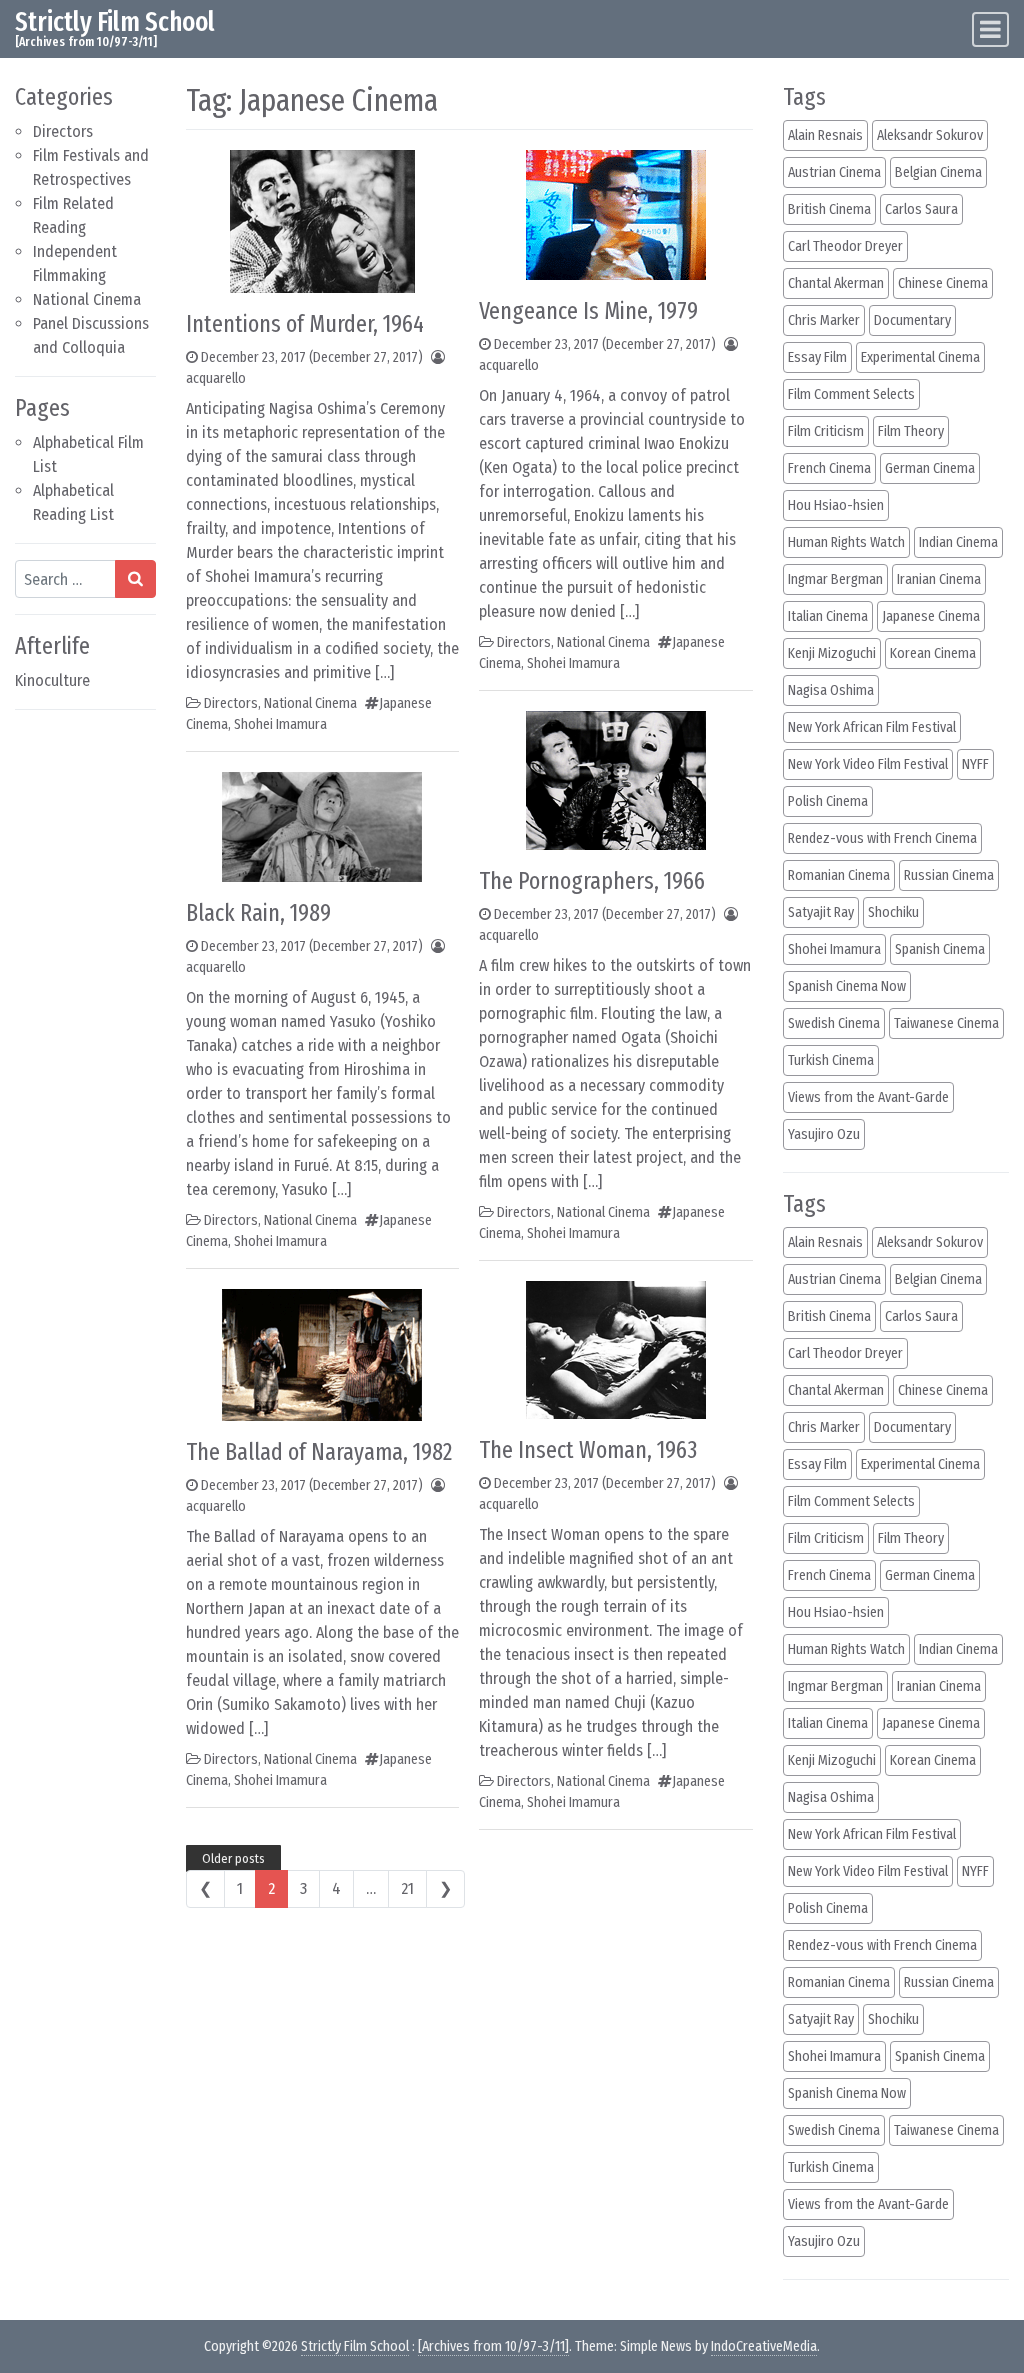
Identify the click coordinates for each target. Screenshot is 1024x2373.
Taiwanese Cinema (946, 1023)
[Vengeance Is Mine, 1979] (616, 213)
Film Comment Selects (851, 394)
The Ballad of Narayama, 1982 (319, 1452)
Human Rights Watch (846, 542)
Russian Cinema (949, 875)
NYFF (975, 764)
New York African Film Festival (872, 727)
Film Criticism (826, 431)
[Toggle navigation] (990, 29)
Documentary (912, 320)
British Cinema (829, 209)
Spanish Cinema (940, 949)
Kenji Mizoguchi (832, 653)
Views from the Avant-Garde (868, 1097)
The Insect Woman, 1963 (588, 1450)
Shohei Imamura (280, 724)
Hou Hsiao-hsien (836, 505)
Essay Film (817, 357)
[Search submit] (135, 579)
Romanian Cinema (839, 875)
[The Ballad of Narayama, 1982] (322, 1353)
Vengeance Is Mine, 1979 (588, 311)
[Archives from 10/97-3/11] (493, 2346)
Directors (63, 131)
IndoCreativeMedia (764, 2346)
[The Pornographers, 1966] (616, 779)
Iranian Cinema (939, 579)
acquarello (216, 378)
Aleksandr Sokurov (930, 135)
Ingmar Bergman (835, 579)
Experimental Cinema (920, 357)
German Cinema (930, 468)
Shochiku (893, 912)
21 (407, 1888)
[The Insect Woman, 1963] (616, 1348)
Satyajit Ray (821, 912)
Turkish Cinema (831, 1060)
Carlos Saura (921, 209)
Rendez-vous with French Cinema (882, 838)
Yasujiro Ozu (824, 1134)
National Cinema (87, 299)
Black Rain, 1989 (258, 913)
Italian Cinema (828, 616)
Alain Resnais (825, 135)
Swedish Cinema (834, 1023)
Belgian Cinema (938, 172)
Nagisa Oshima (831, 690)
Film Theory (911, 431)
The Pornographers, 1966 (592, 881)
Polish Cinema (828, 801)
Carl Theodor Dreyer (845, 246)
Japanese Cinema (931, 616)
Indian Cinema (958, 542)
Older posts (233, 1858)
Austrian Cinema (834, 172)
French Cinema (829, 468)
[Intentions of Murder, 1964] (322, 220)
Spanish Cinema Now (847, 986)
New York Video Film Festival (868, 764)
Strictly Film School (115, 21)
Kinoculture (52, 680)
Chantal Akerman (836, 283)
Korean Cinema (933, 653)
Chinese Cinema (943, 283)
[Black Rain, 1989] (322, 825)
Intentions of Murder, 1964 (305, 324)
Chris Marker (824, 320)
